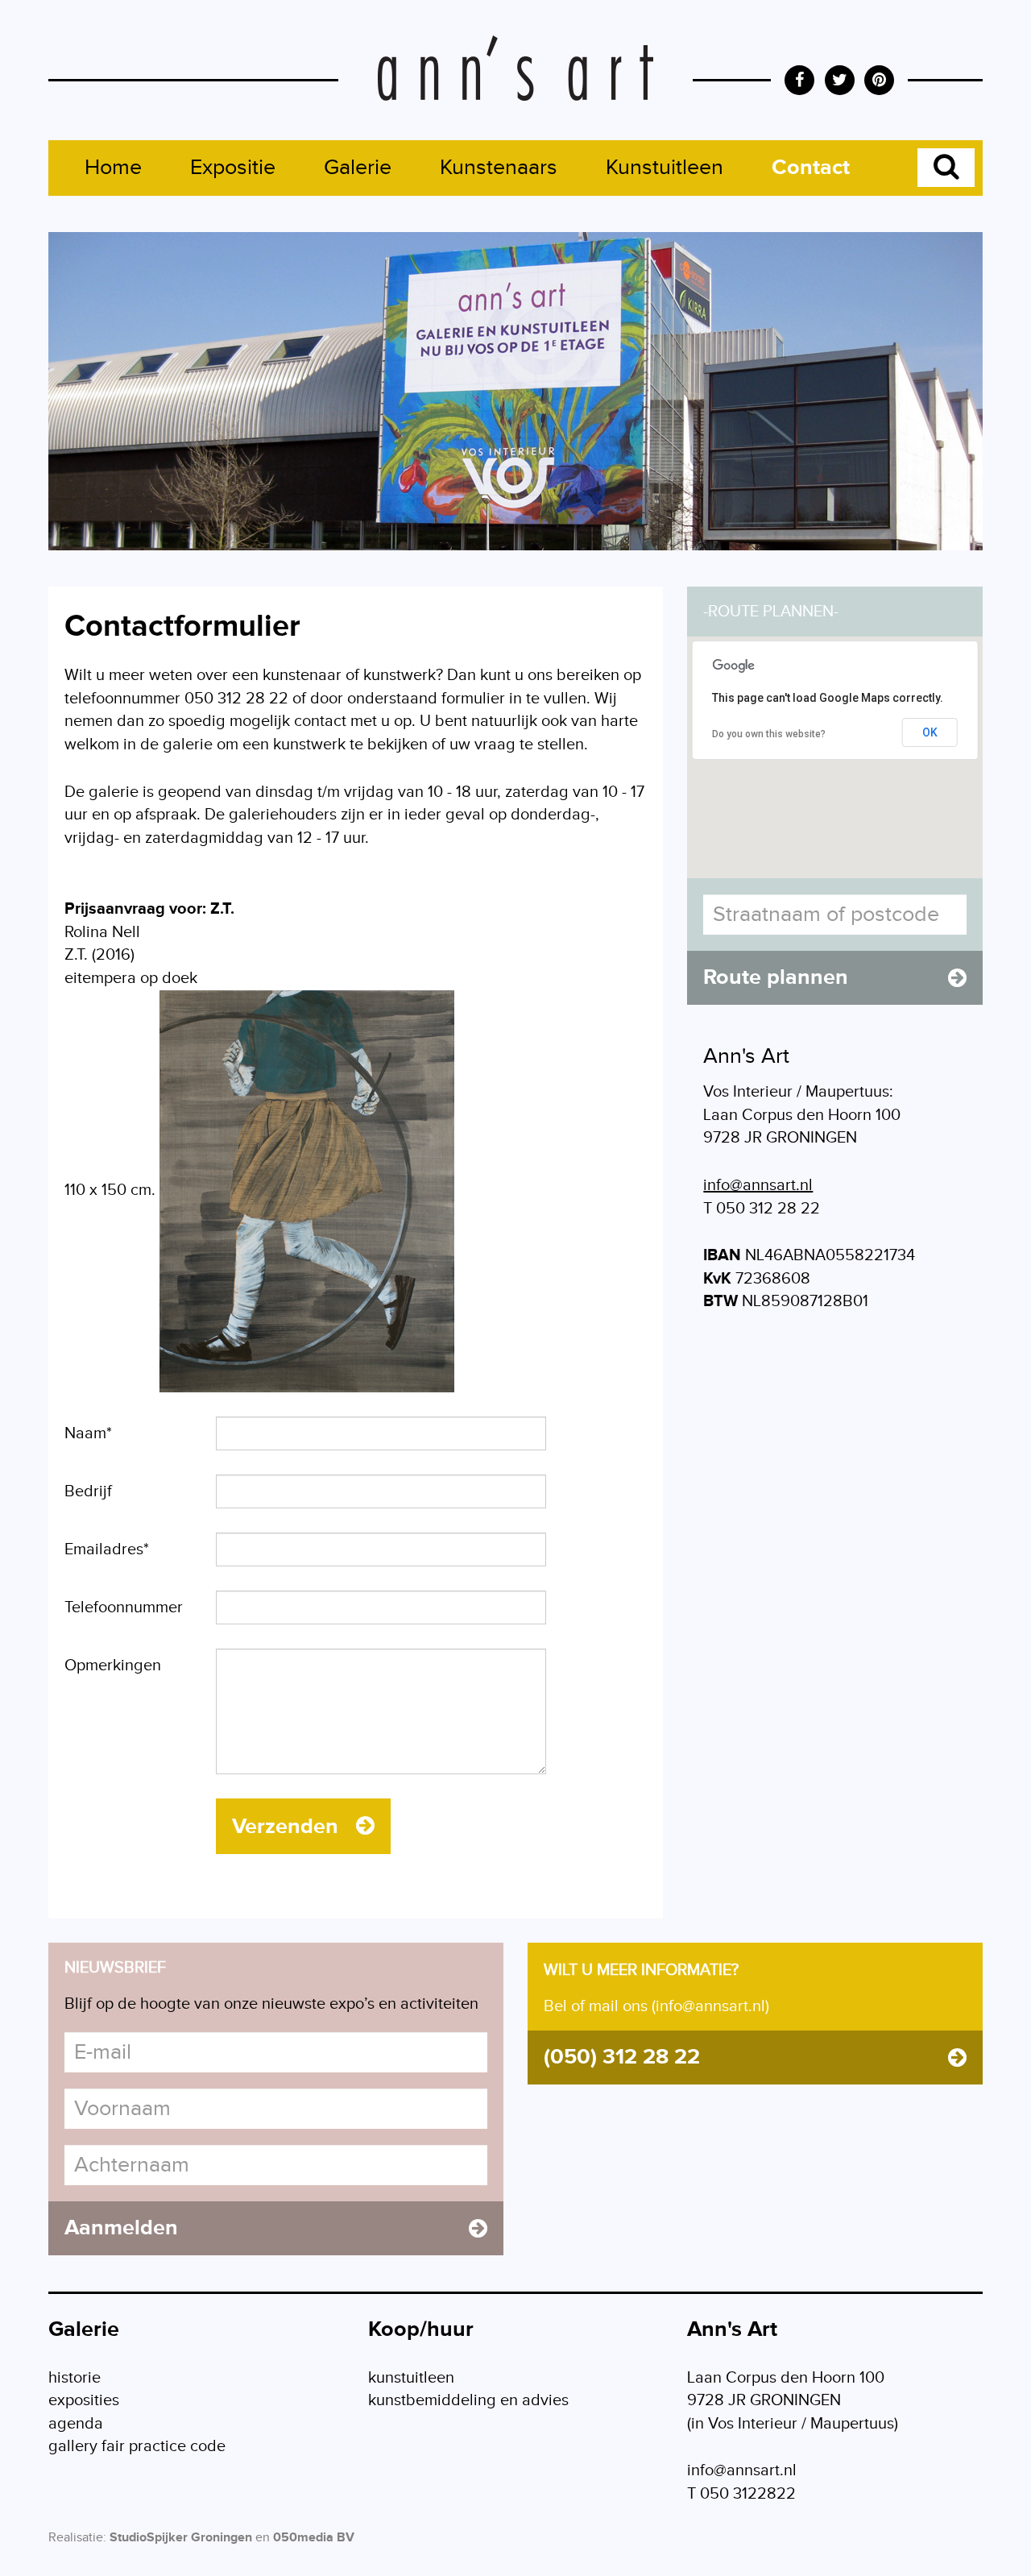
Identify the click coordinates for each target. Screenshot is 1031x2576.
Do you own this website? (769, 734)
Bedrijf (88, 1491)
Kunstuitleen (665, 168)
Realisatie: (77, 2538)
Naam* (88, 1433)
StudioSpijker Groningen (181, 2538)
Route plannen (776, 977)
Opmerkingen (113, 1665)
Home (113, 168)
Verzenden (288, 1827)
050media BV (314, 2538)
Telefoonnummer (124, 1607)
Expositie (233, 168)
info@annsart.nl (758, 1185)
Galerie (358, 168)
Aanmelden (121, 2228)
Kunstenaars (499, 168)
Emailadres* (107, 1549)
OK (930, 732)
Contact (811, 168)
